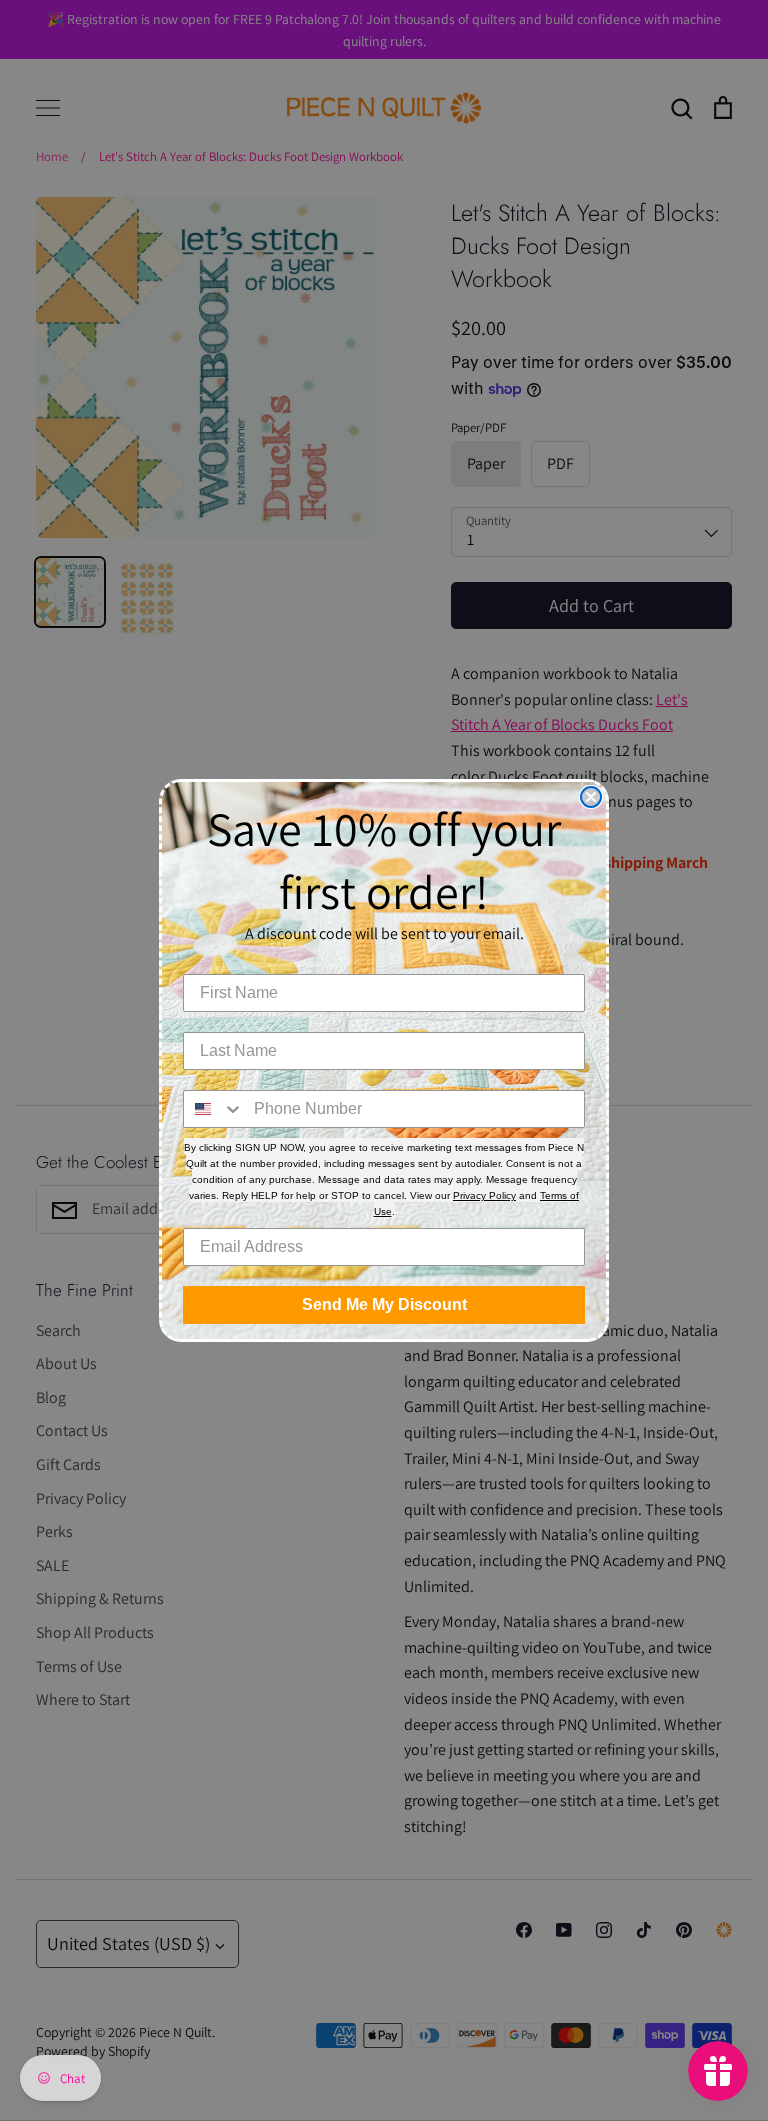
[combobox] (214, 1109)
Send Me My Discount (384, 1304)
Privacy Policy (484, 1195)
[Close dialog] (591, 797)
